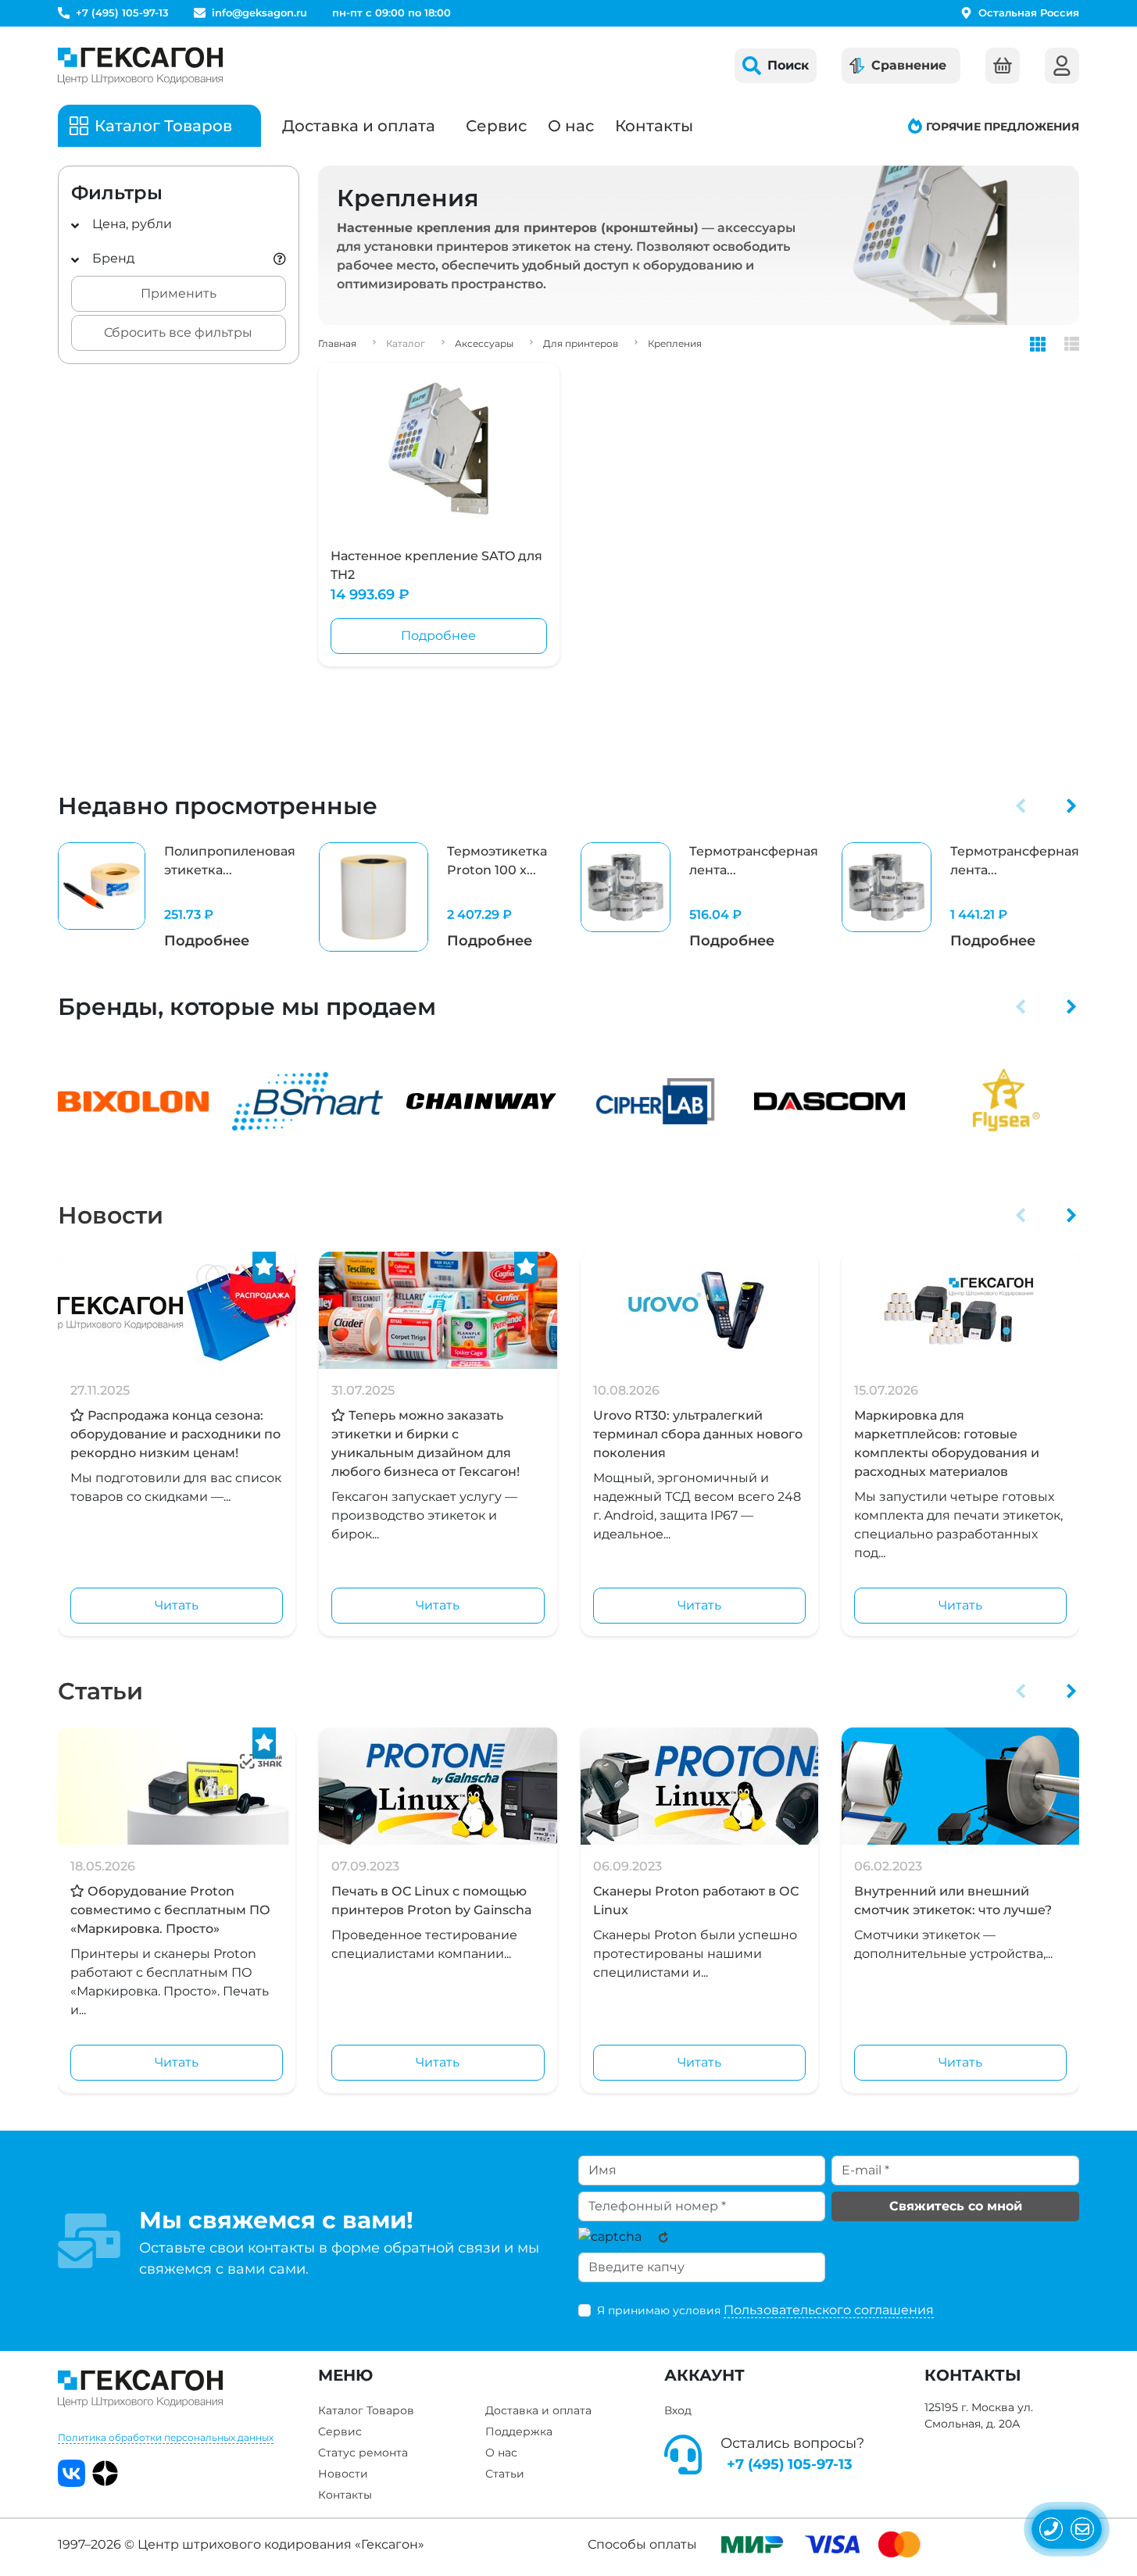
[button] (1021, 806)
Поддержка (519, 2431)
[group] (177, 897)
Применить (179, 293)
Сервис (496, 126)
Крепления (675, 343)
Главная (337, 343)
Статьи (100, 1691)
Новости (111, 1215)
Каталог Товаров (366, 2410)
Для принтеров (581, 343)
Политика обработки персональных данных (166, 2437)
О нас (571, 126)
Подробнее (438, 636)
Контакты (654, 126)
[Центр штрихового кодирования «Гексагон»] (140, 66)
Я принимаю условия (765, 2310)
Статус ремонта (363, 2453)
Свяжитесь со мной (956, 2206)
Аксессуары (484, 343)
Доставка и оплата (359, 126)
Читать (177, 1605)
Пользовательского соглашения (829, 2310)
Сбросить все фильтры (178, 332)
